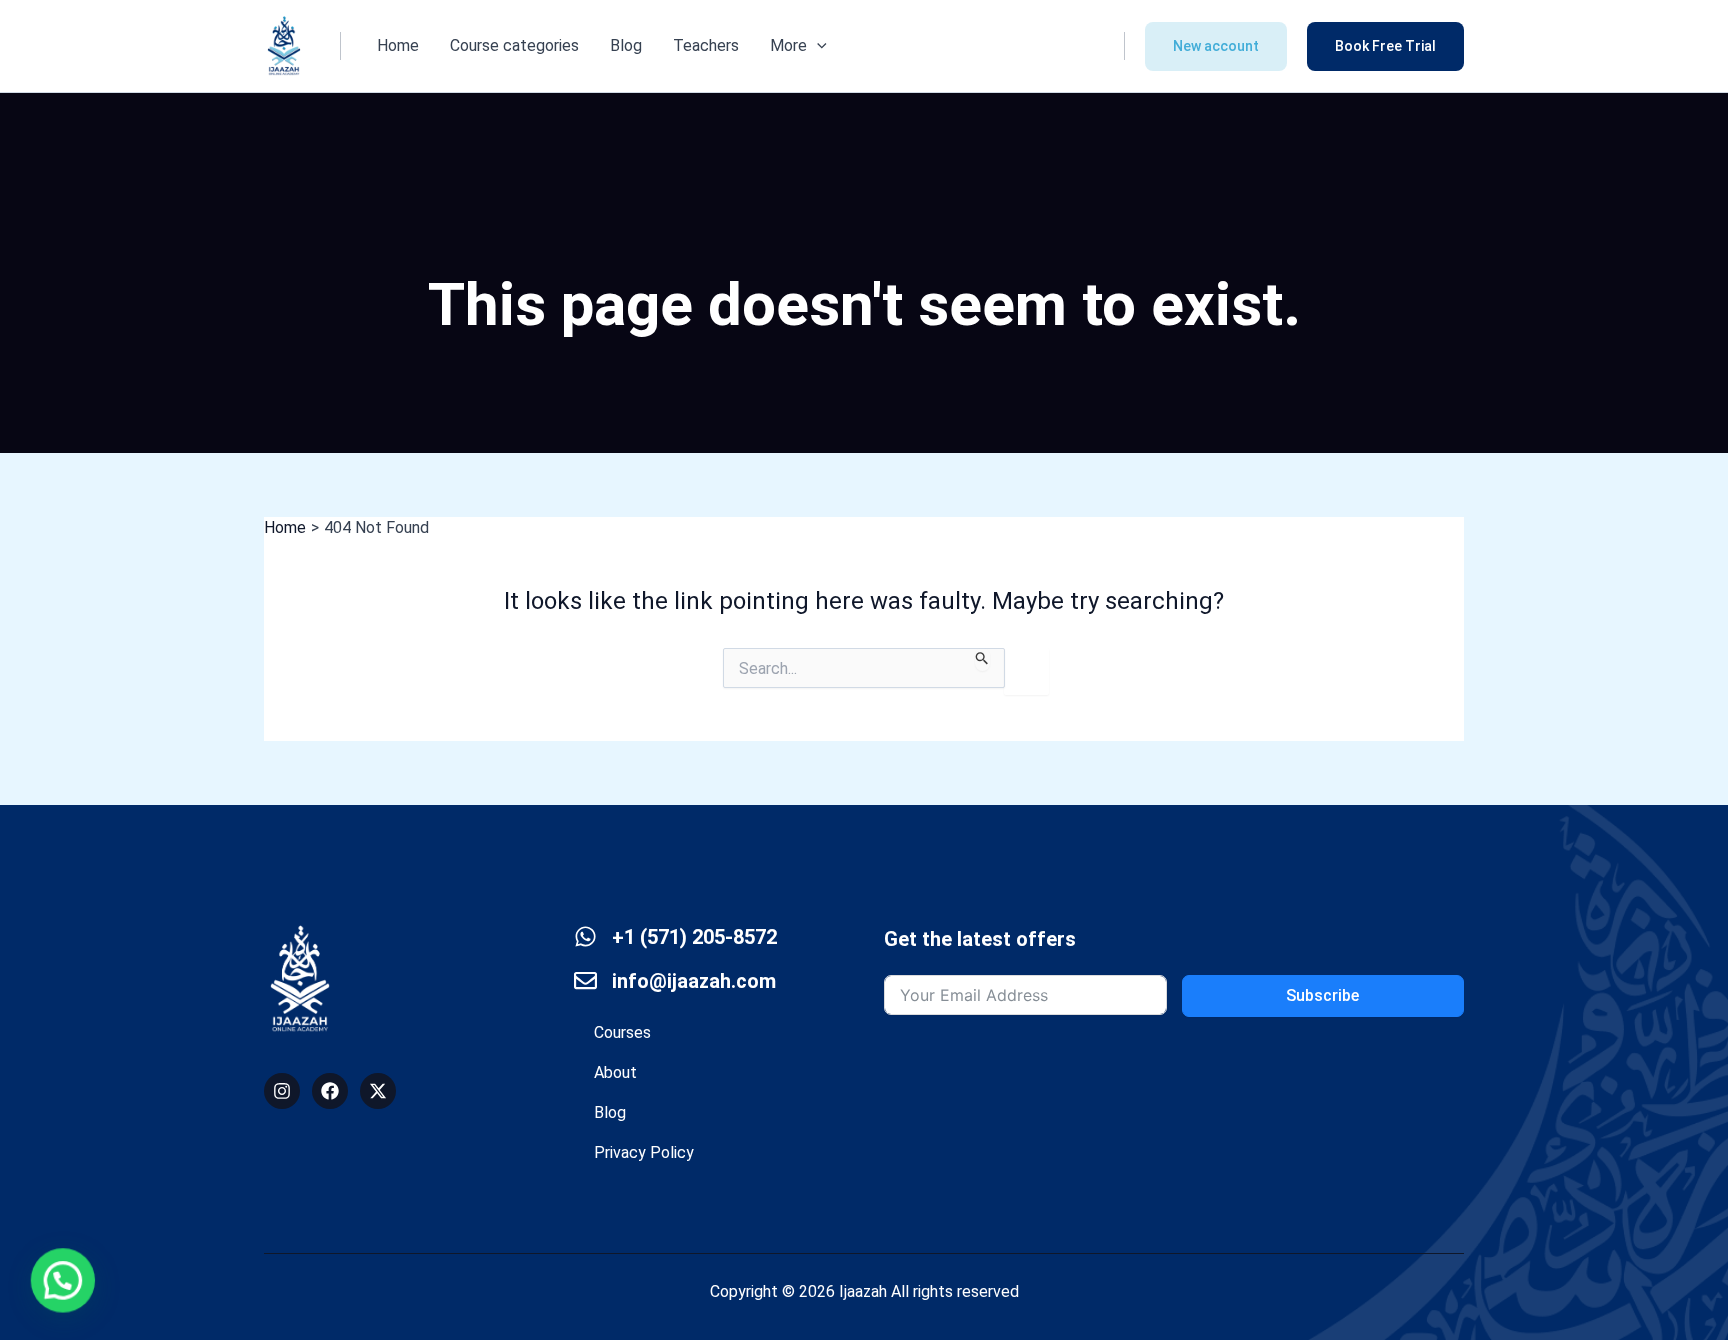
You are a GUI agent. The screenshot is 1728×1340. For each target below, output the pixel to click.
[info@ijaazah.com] (585, 980)
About (615, 1072)
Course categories (514, 45)
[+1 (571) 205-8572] (585, 936)
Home (398, 45)
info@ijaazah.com (694, 981)
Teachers (706, 45)
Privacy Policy (644, 1152)
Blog (626, 45)
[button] (817, 46)
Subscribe (1322, 995)
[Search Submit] (982, 659)
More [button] (788, 45)
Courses (622, 1032)
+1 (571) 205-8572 (694, 937)
